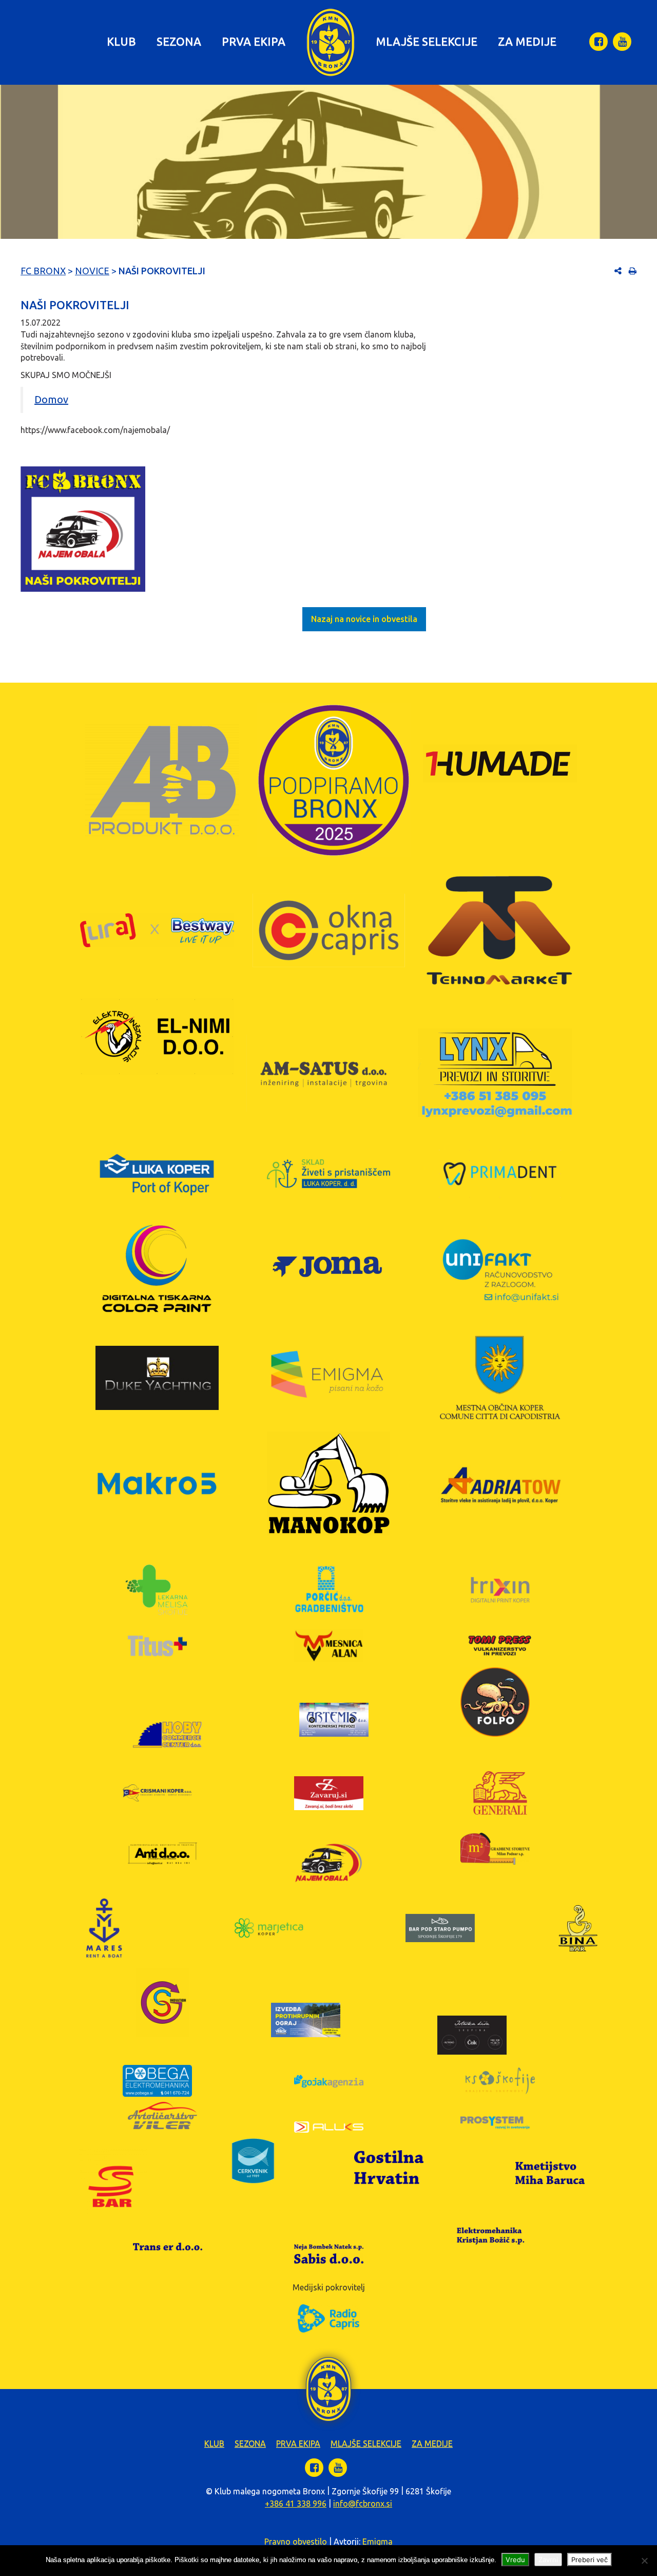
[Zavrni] (644, 2561)
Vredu (515, 2560)
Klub (121, 41)
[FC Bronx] (331, 42)
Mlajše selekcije (427, 41)
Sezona (179, 41)
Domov (51, 399)
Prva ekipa (254, 41)
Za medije (527, 41)
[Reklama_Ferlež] (83, 529)
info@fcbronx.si (363, 2504)
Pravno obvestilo (296, 2542)
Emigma (378, 2542)
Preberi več (590, 2560)
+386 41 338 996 (296, 2504)
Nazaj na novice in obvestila (364, 619)
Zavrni (548, 2560)
